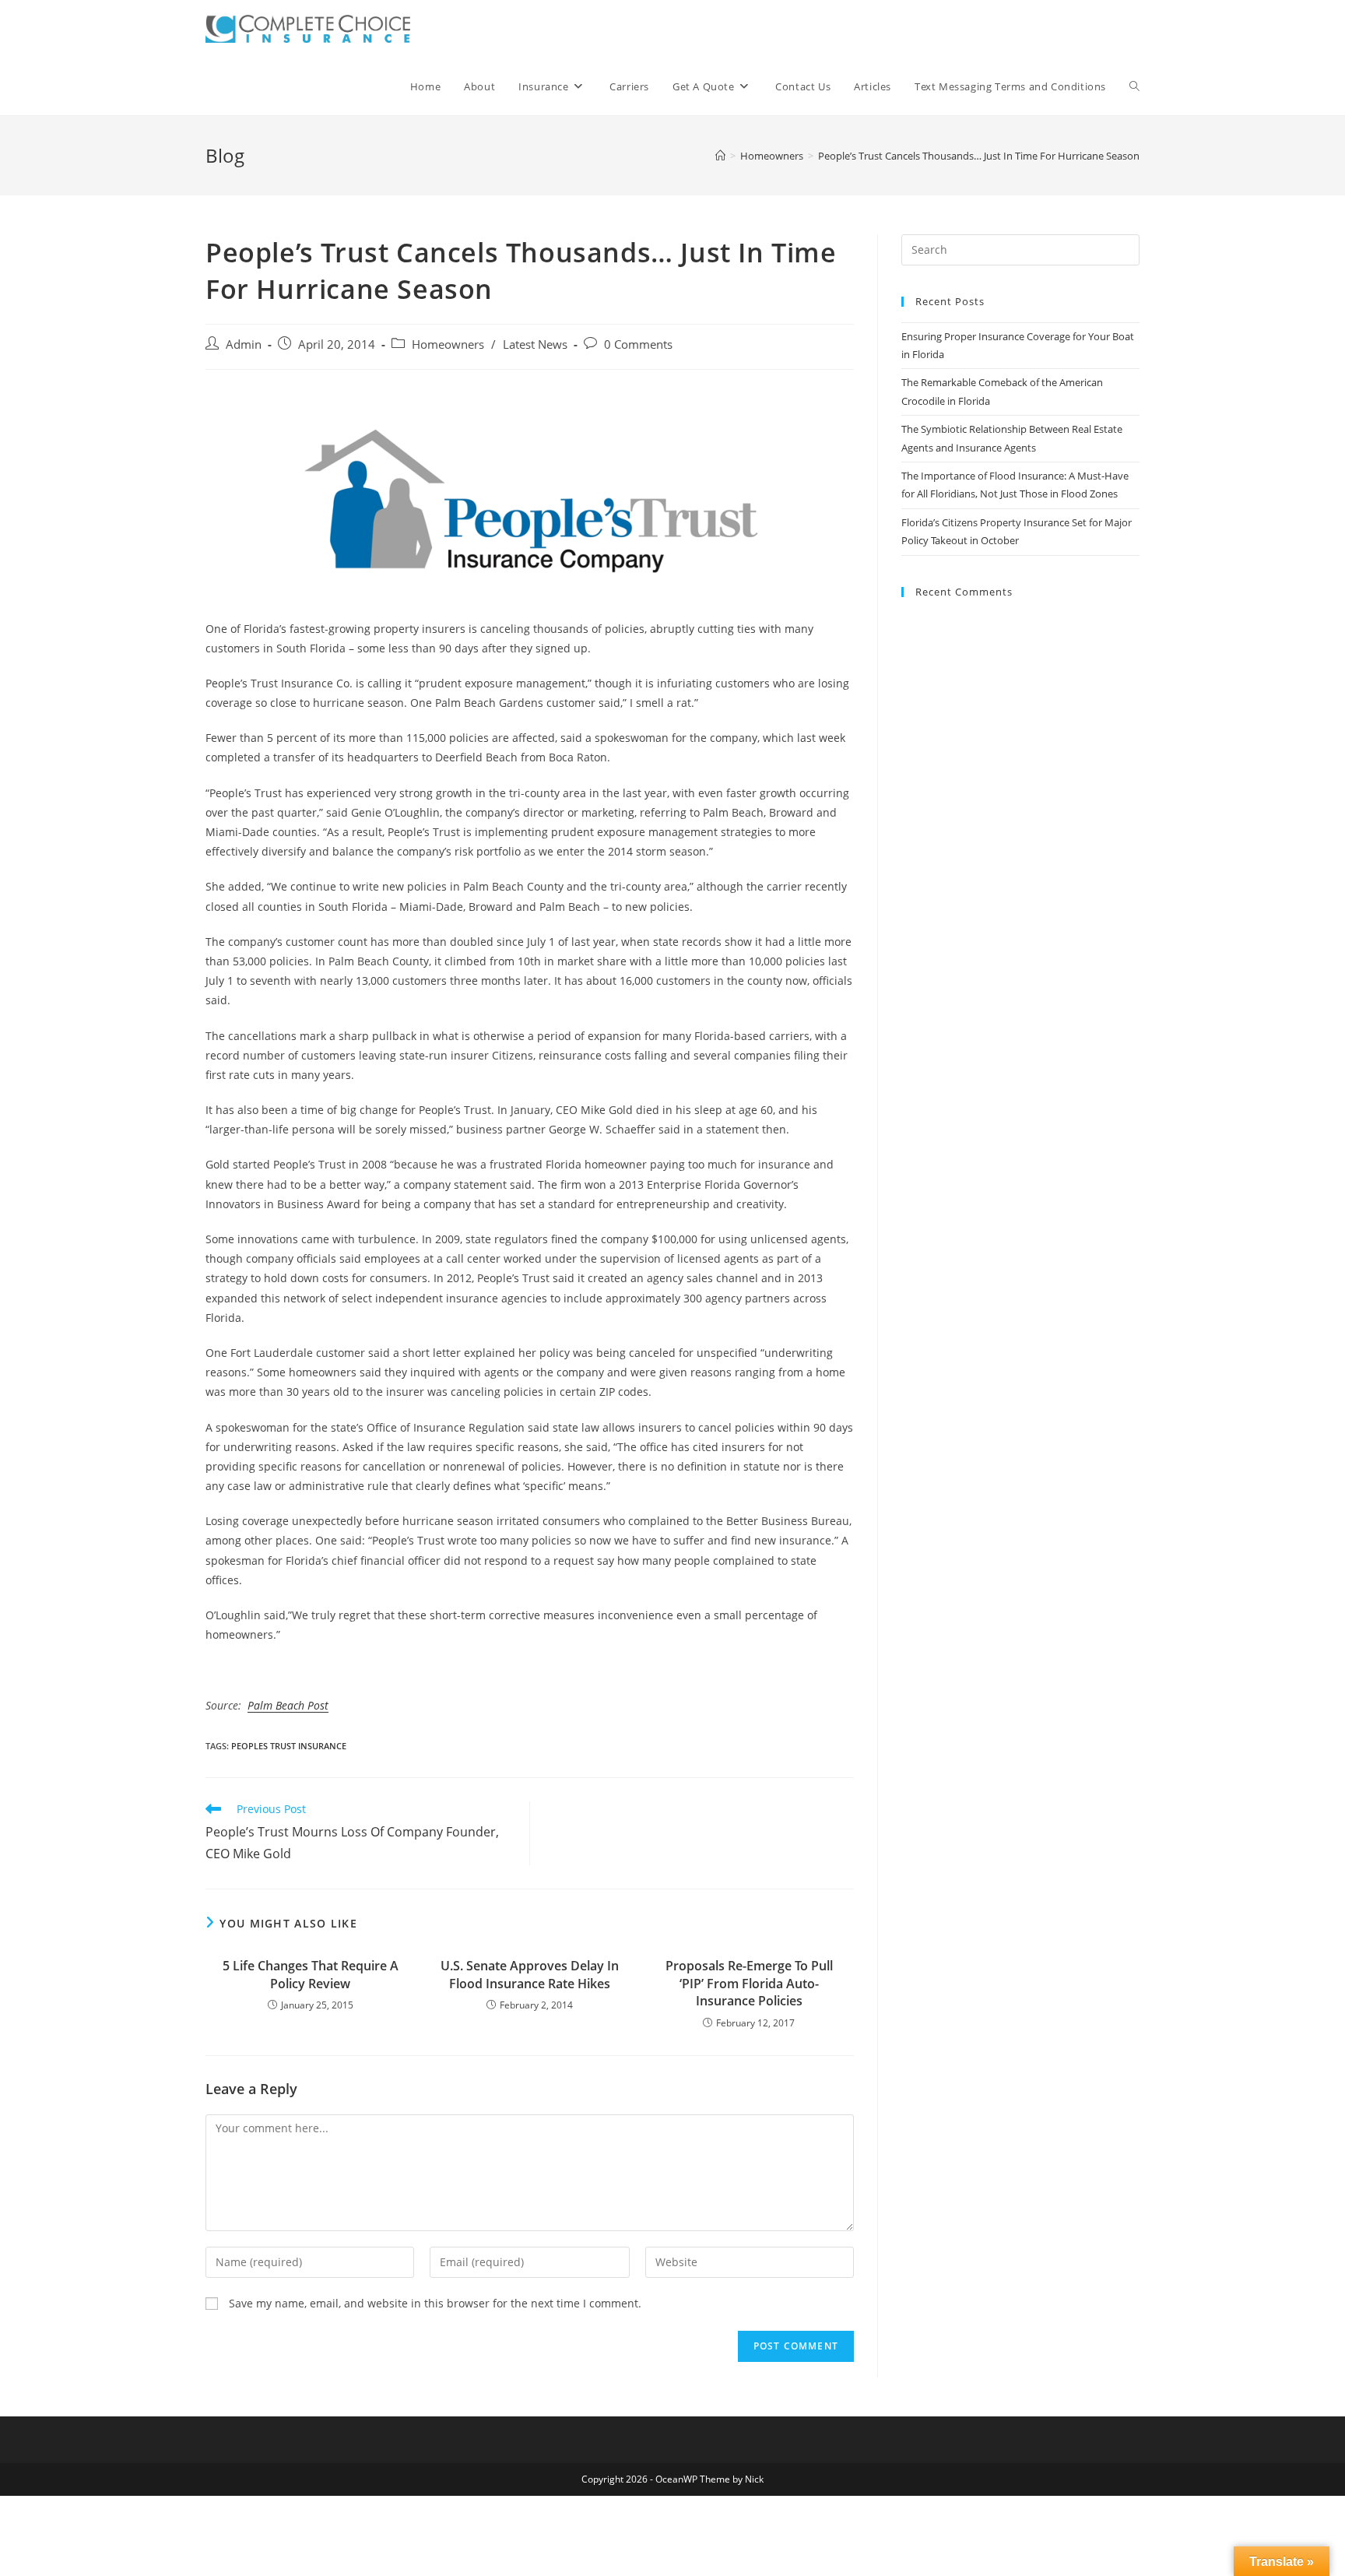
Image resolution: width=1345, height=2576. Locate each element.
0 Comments (638, 344)
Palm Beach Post (288, 1705)
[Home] (720, 156)
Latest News (535, 344)
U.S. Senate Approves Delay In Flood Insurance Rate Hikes (530, 1974)
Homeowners (448, 344)
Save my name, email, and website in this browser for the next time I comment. (435, 2303)
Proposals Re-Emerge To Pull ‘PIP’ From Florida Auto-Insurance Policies (749, 1983)
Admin (244, 344)
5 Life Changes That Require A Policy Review (311, 1974)
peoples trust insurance (289, 1746)
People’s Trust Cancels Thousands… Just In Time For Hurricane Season (979, 156)
